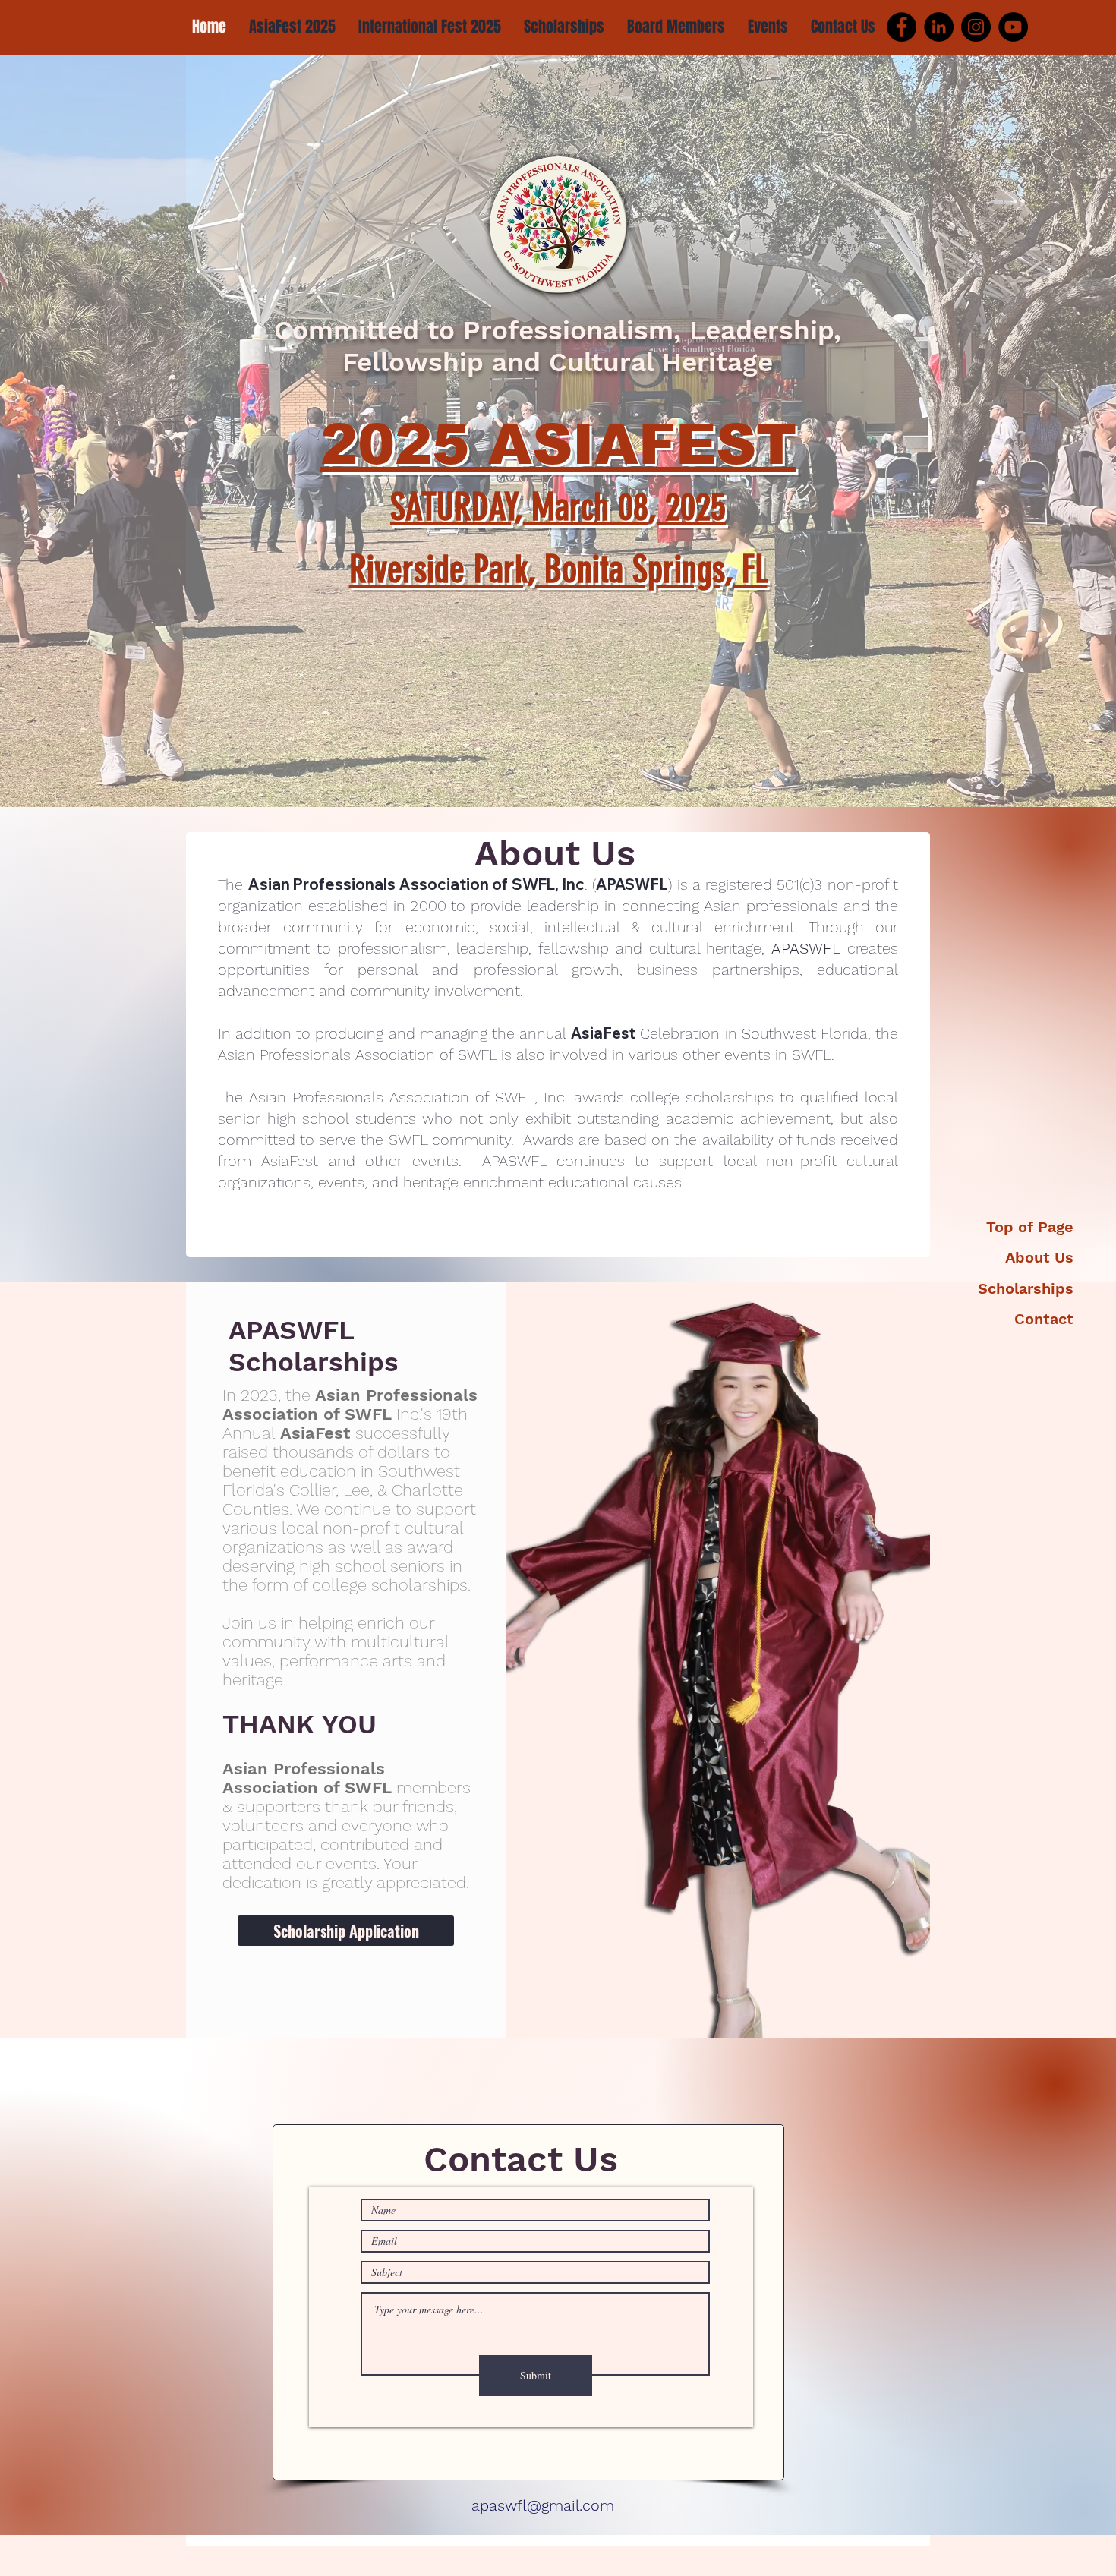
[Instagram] (976, 27)
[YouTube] (1013, 27)
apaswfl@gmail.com (543, 2505)
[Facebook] (902, 27)
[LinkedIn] (939, 27)
